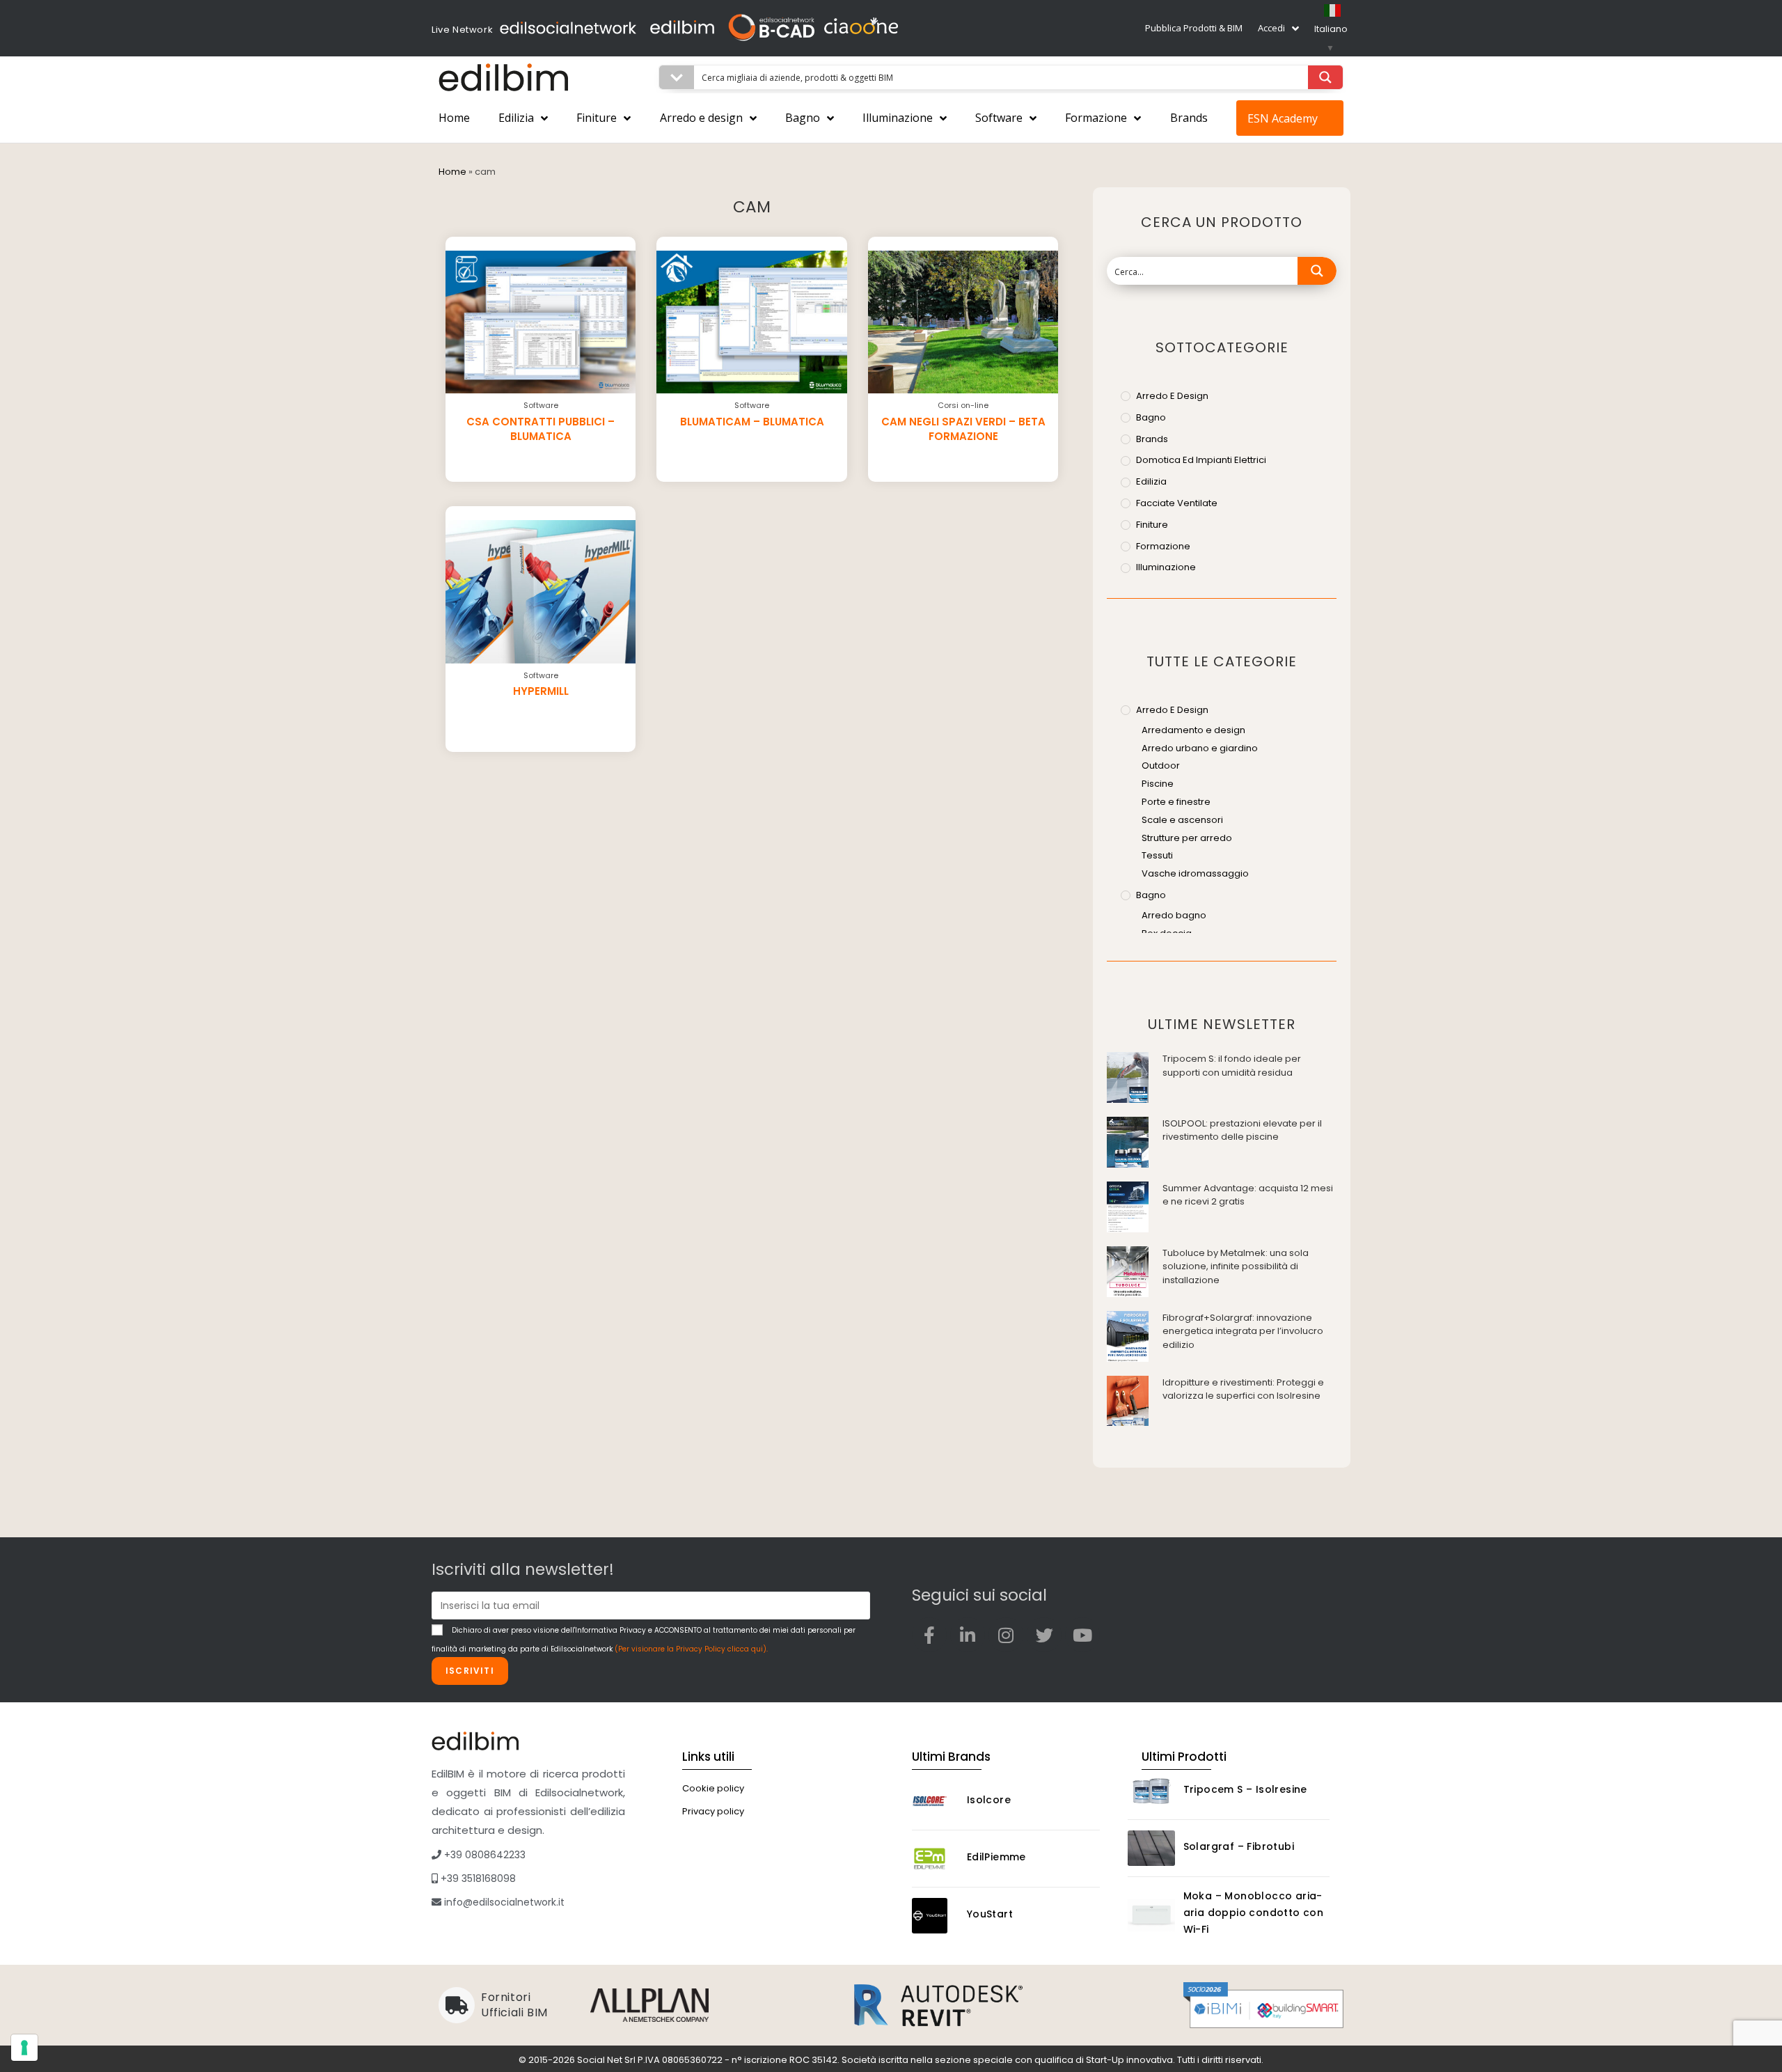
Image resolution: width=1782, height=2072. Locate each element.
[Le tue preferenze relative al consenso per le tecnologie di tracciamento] (24, 2048)
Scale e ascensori (1182, 820)
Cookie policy (713, 1788)
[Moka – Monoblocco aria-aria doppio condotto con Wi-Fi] (1151, 1915)
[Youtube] (1082, 1635)
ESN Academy (1283, 118)
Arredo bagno (1174, 915)
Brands (1189, 118)
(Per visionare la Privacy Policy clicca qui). (691, 1649)
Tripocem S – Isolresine (1245, 1789)
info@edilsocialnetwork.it (503, 1902)
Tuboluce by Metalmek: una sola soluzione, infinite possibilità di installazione (1236, 1266)
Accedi (1271, 28)
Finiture (597, 118)
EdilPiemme (996, 1857)
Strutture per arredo (1187, 838)
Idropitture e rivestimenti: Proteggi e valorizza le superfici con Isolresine (1243, 1389)
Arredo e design (701, 118)
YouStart (990, 1914)
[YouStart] (936, 1916)
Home (454, 118)
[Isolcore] (936, 1802)
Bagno (803, 118)
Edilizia (516, 118)
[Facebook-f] (929, 1635)
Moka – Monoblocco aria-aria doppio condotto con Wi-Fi (1254, 1913)
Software (999, 118)
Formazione (1096, 118)
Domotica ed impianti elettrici (1201, 460)
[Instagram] (1006, 1635)
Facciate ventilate (1177, 503)
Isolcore (989, 1800)
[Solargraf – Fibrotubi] (1151, 1848)
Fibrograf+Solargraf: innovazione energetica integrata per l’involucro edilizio (1243, 1331)
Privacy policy (713, 1811)
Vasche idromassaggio (1195, 873)
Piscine (1158, 784)
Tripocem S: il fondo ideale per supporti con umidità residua (1232, 1066)
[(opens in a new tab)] (1128, 1077)
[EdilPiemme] (936, 1859)
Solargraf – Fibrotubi (1239, 1846)
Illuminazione (898, 118)
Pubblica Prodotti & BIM (1194, 28)
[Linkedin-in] (968, 1635)
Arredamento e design (1193, 730)
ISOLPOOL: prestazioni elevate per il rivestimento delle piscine (1242, 1130)
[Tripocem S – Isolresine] (1151, 1791)
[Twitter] (1044, 1635)
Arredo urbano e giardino (1200, 748)
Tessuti (1157, 855)
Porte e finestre (1176, 802)
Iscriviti (470, 1671)
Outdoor (1161, 766)
